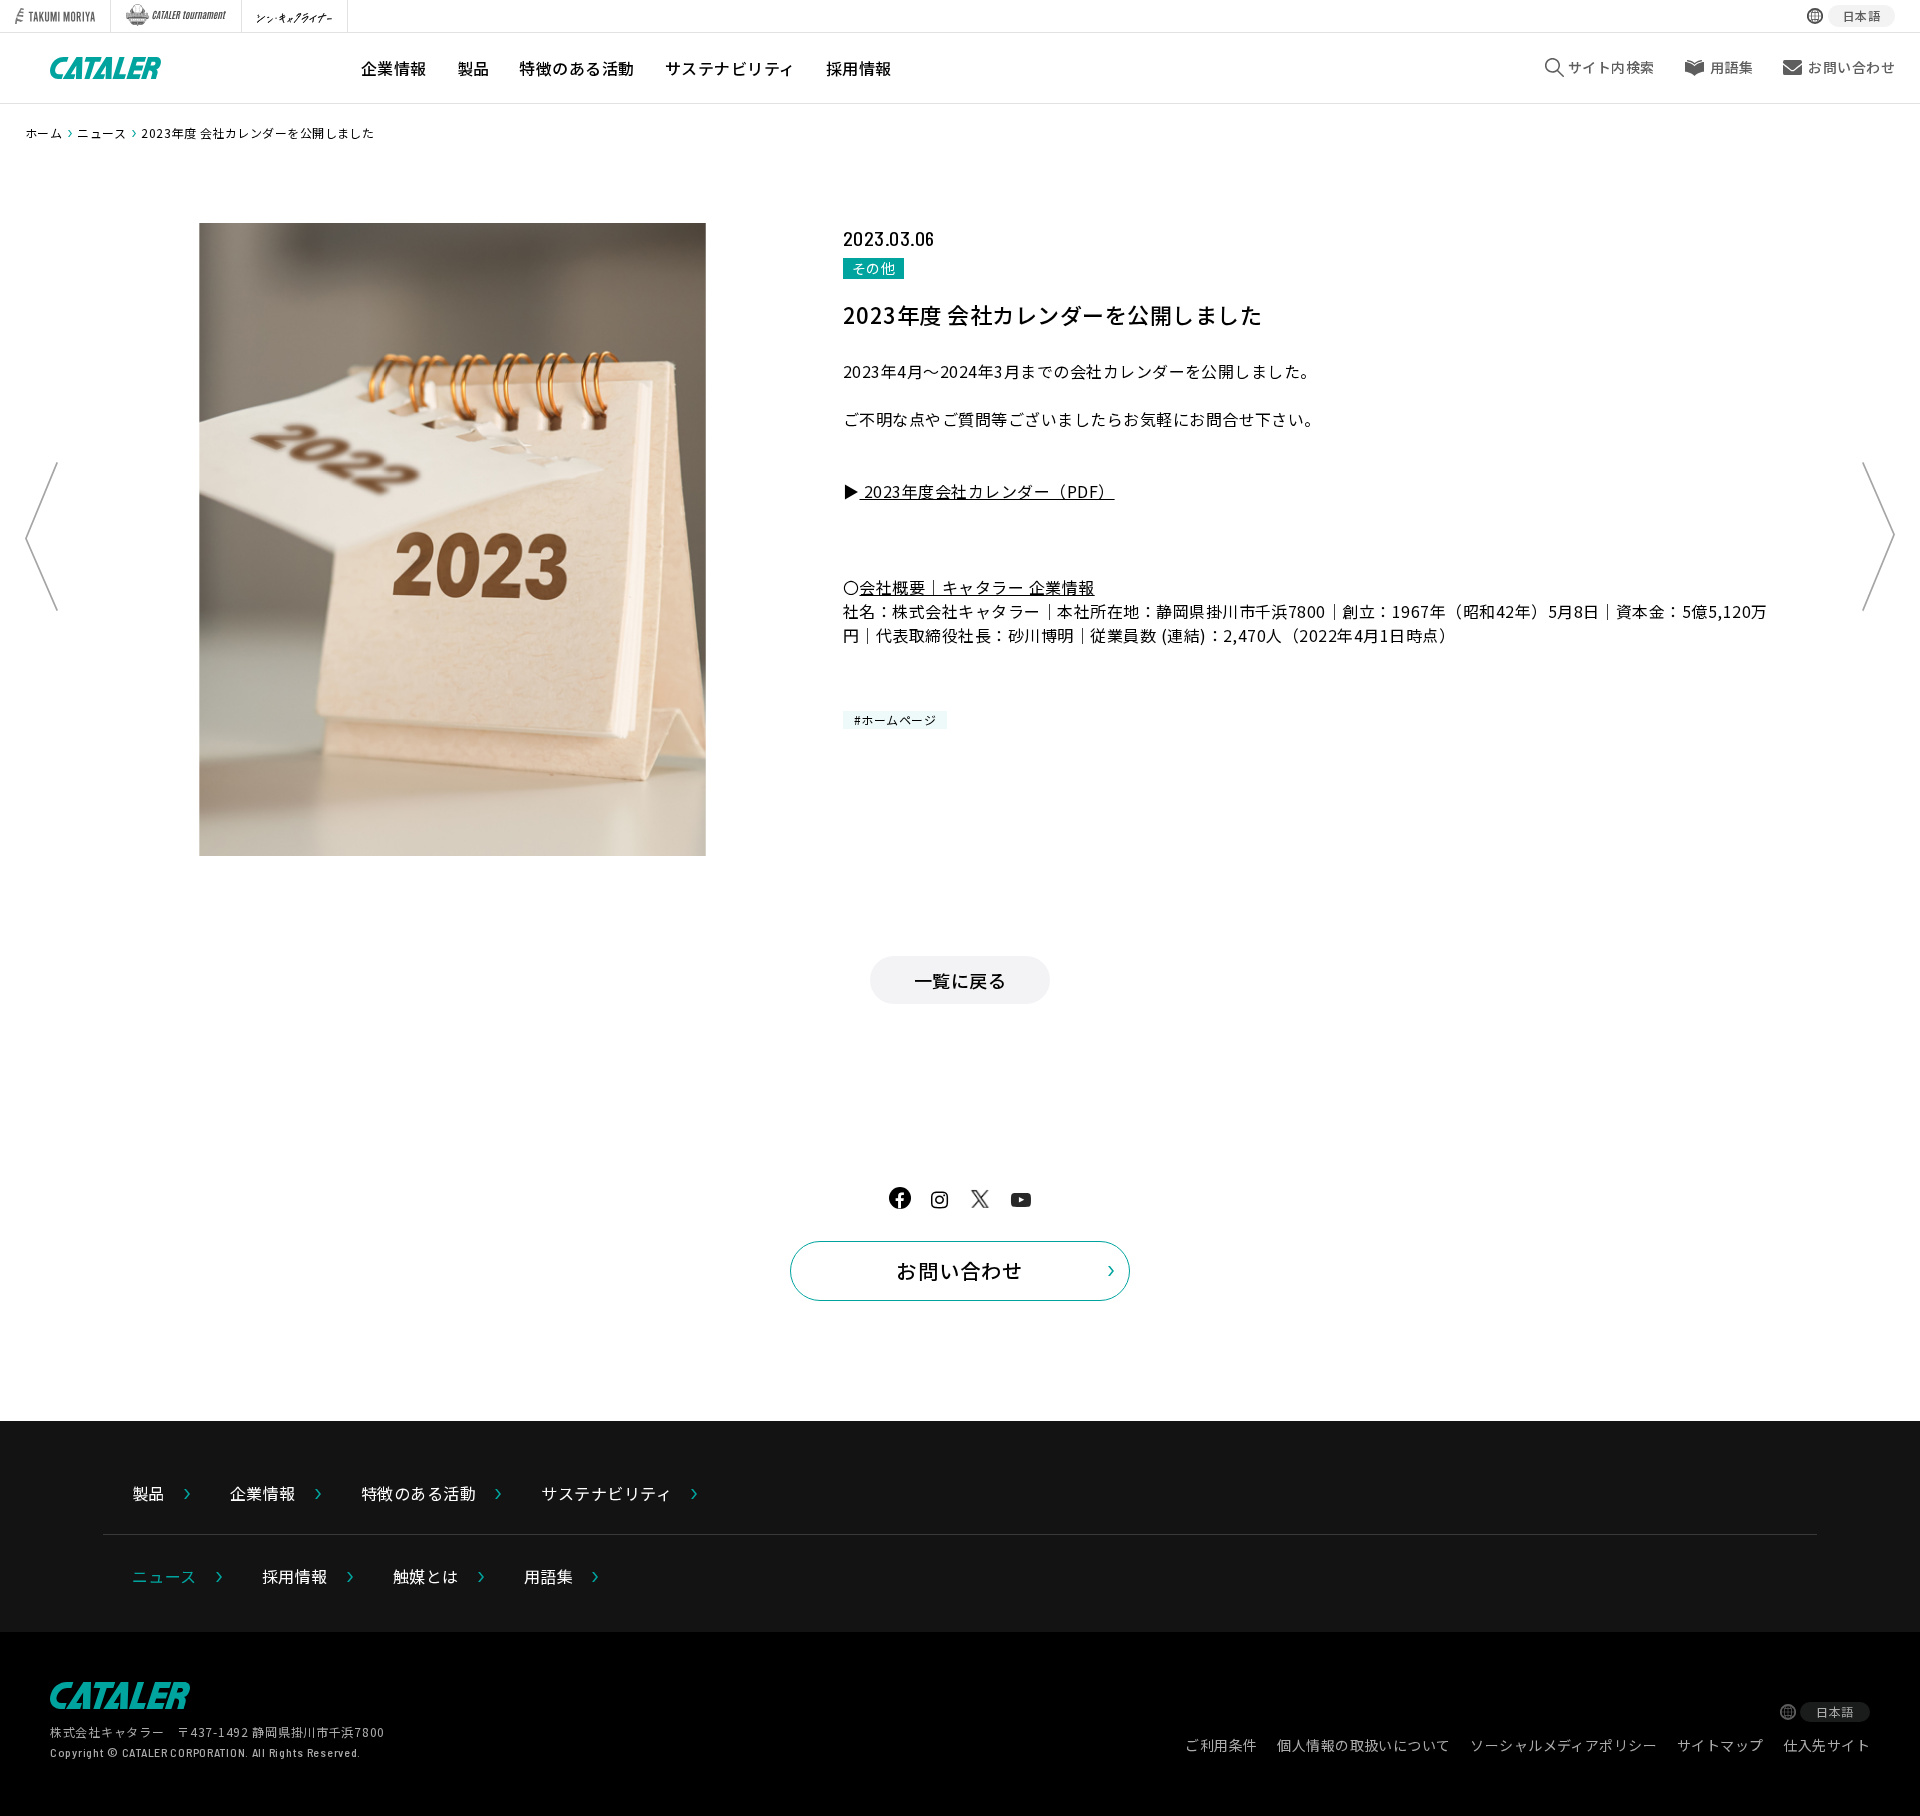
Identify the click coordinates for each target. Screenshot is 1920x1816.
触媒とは (426, 1576)
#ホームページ (895, 719)
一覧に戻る (960, 980)
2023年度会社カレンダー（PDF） (986, 491)
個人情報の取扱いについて (1363, 1745)
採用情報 (859, 68)
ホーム (43, 132)
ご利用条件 (1221, 1745)
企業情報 (394, 68)
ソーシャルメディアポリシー (1563, 1745)
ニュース (101, 132)
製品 (473, 68)
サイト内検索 (1611, 67)
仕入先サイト (1826, 1745)
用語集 (1731, 67)
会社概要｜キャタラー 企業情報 (976, 587)
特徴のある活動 (576, 68)
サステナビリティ (730, 68)
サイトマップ (1720, 1745)
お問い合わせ (959, 1270)
